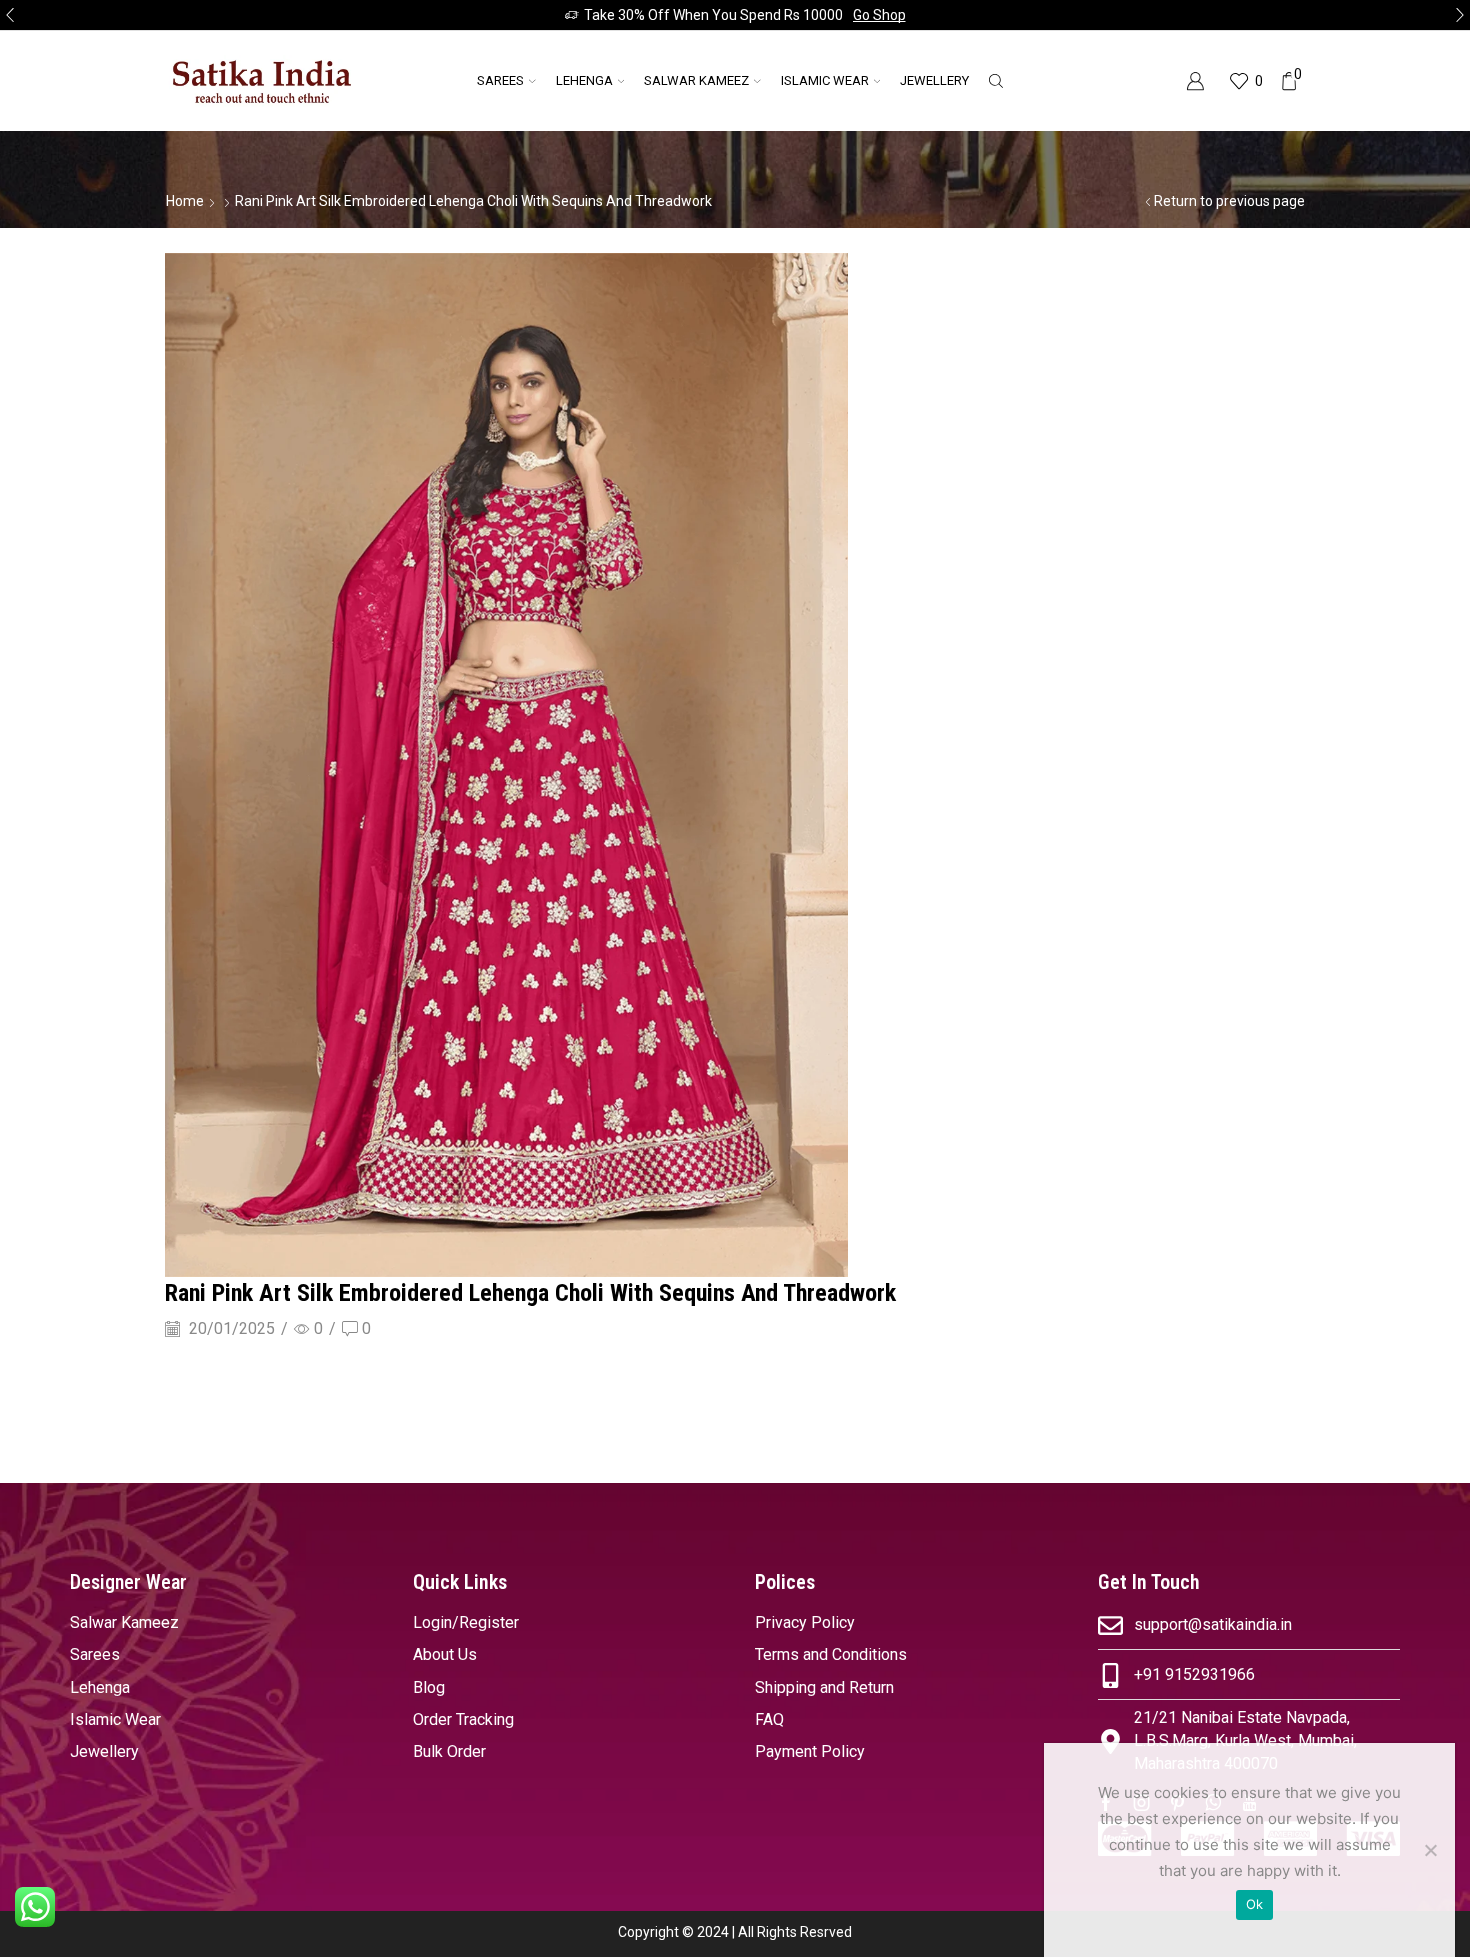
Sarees (500, 80)
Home (185, 201)
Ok (1255, 1904)
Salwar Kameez (696, 80)
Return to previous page (1229, 201)
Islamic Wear (825, 80)
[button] (10, 15)
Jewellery (934, 80)
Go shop (879, 15)
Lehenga (584, 80)
